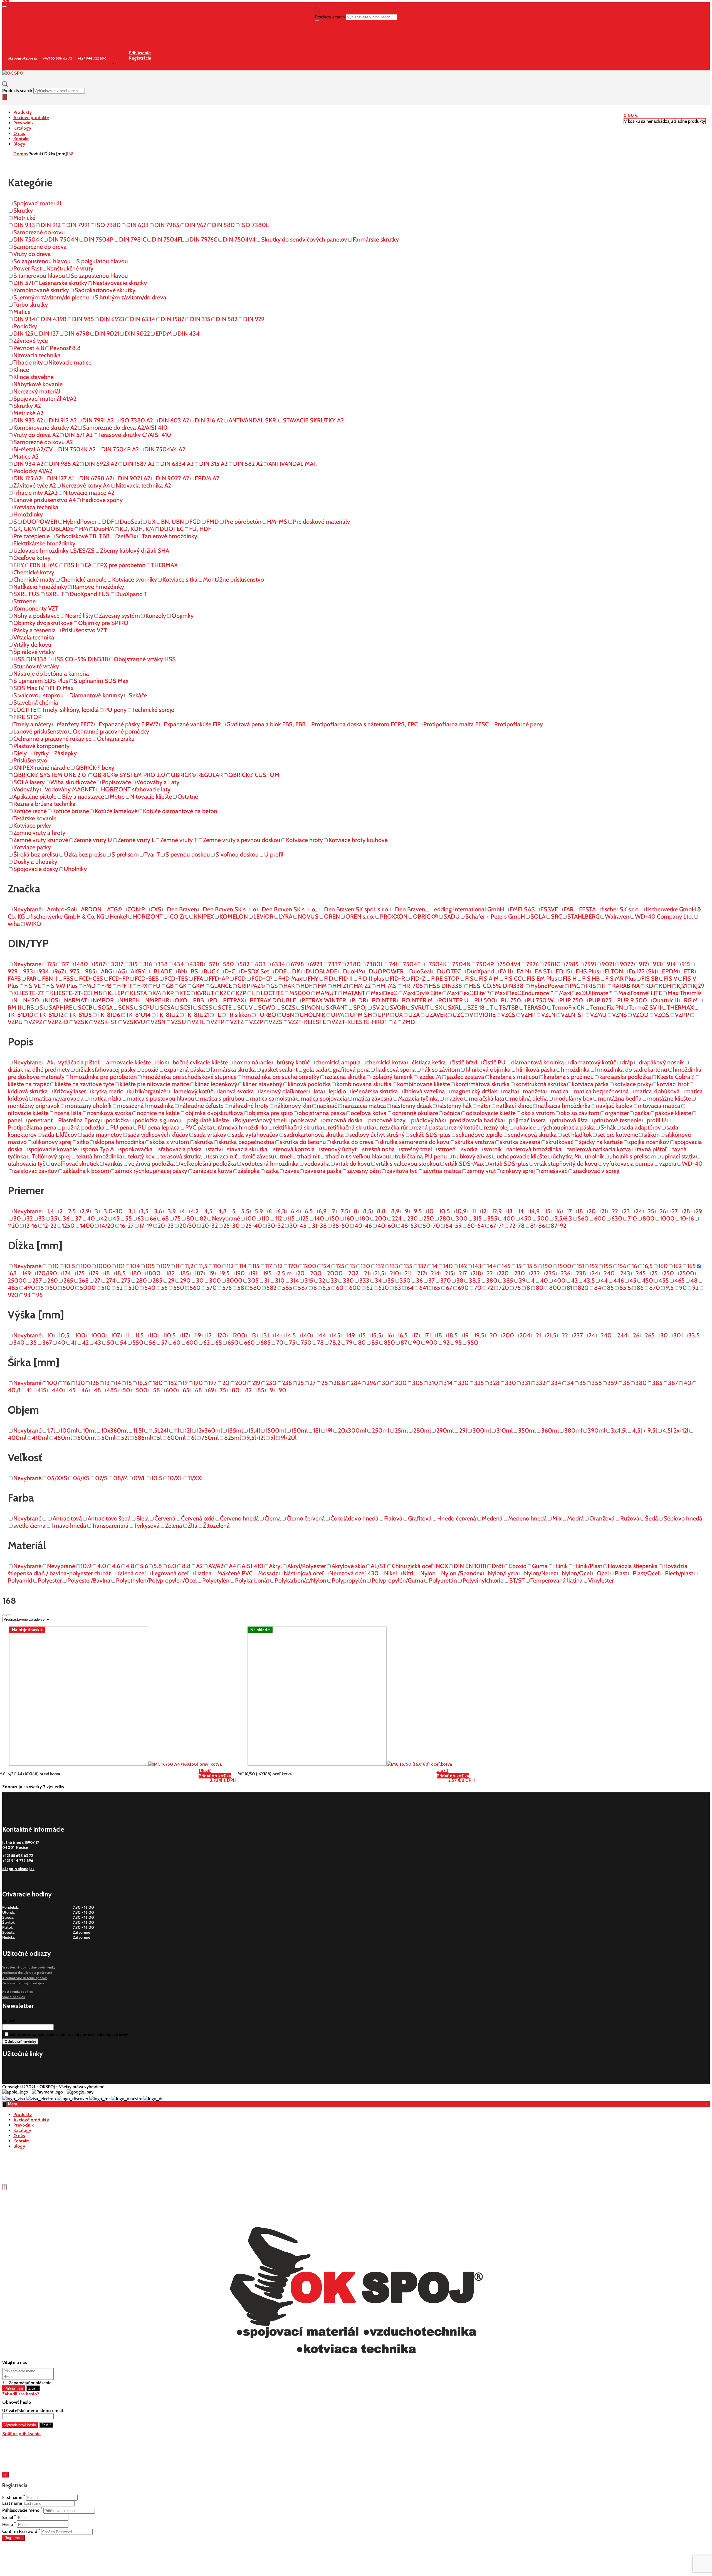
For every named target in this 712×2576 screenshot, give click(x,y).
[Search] (317, 23)
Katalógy (22, 128)
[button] (631, 115)
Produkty (23, 112)
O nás (19, 133)
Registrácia (24, 39)
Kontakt (21, 139)
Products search (330, 17)
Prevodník (24, 123)
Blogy (19, 144)
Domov (21, 154)
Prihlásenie (24, 33)
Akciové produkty (31, 118)
